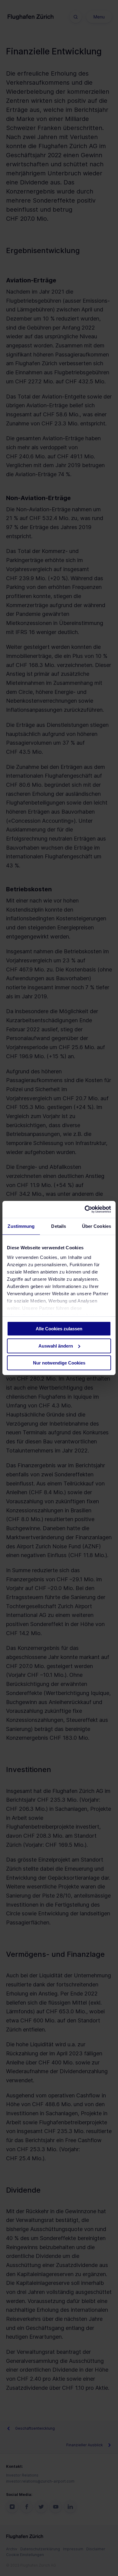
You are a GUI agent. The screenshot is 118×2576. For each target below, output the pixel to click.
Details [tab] (59, 1226)
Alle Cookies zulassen (59, 1329)
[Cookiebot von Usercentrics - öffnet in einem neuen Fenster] (85, 1209)
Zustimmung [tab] (21, 1226)
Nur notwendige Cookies (59, 1363)
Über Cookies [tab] (97, 1226)
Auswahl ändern (56, 1346)
